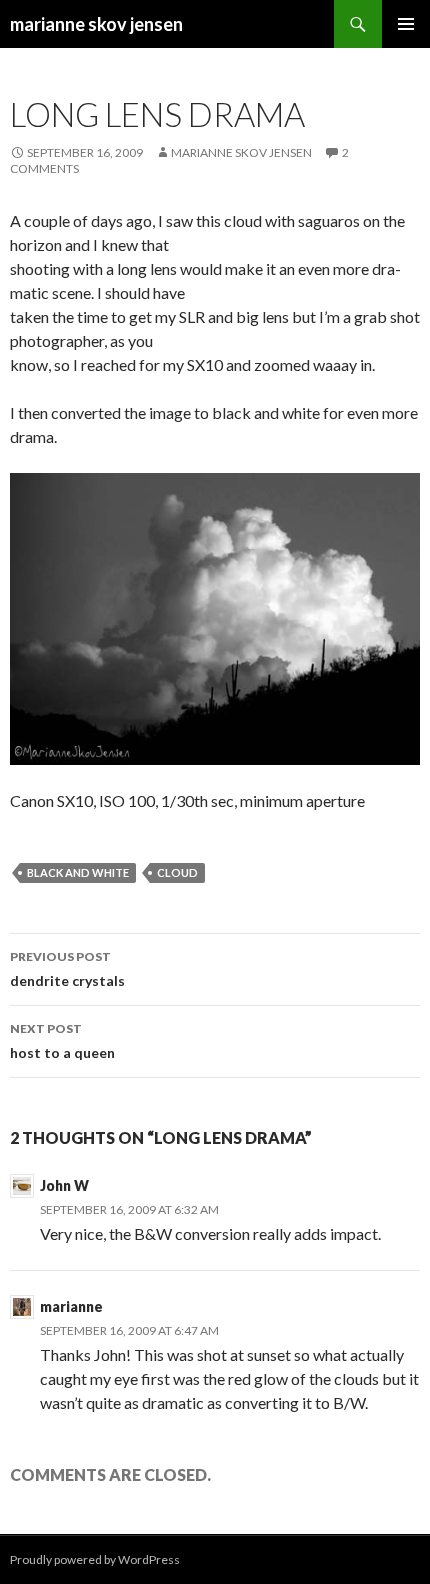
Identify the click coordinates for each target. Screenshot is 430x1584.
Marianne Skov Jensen (241, 152)
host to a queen (62, 1041)
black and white (78, 872)
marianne (71, 1306)
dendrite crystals (67, 969)
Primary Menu (406, 24)
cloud (177, 872)
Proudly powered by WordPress (95, 1559)
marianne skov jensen (96, 24)
